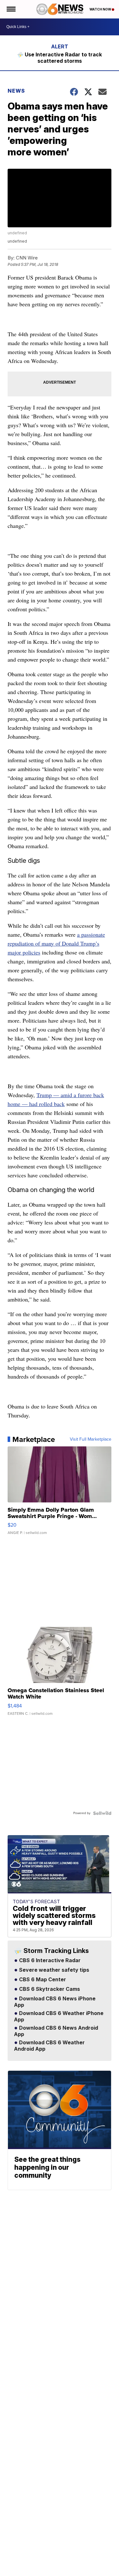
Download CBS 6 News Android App (56, 2031)
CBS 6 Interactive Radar (49, 1961)
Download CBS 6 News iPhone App (55, 2002)
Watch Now (101, 9)
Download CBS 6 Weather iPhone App (59, 2017)
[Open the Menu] (11, 9)
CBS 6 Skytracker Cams (49, 1989)
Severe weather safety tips (53, 1970)
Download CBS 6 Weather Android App (49, 2046)
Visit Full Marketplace (91, 1439)
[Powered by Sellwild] (102, 1813)
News (16, 91)
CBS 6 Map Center (42, 1980)
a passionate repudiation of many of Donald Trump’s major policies (56, 943)
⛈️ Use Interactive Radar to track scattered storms (60, 58)
